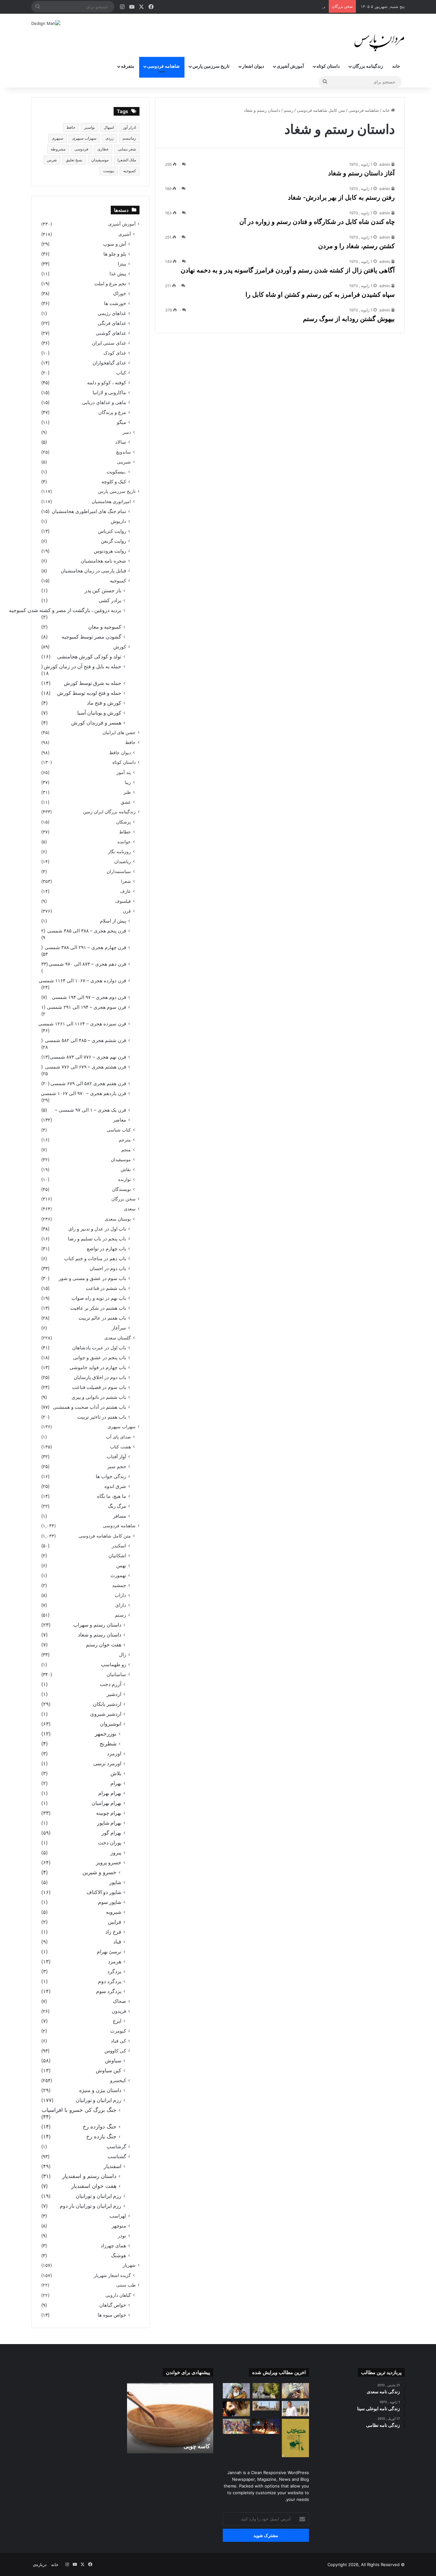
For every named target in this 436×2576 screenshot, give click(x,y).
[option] (170, 2418)
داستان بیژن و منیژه (100, 2090)
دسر (127, 432)
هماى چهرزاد (113, 2246)
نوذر (122, 2236)
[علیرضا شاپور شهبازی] (295, 2409)
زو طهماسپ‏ (113, 1664)
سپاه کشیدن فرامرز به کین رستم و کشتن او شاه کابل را (320, 295)
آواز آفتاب (116, 1457)
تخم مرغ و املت (110, 284)
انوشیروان (111, 1724)
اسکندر (119, 1546)
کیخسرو (118, 2080)
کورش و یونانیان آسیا (99, 713)
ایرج (117, 2021)
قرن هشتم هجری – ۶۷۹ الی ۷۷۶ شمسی (86, 1067)
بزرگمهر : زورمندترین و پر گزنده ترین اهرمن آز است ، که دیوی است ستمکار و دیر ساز (249, 6)
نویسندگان (121, 1189)
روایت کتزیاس (112, 531)
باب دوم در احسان (108, 1268)
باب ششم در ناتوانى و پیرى (99, 1397)
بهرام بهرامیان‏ (106, 1803)
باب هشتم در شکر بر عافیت (98, 1308)
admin (385, 164)
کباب (121, 373)
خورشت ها (115, 303)
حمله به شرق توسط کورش (93, 683)
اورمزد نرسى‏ (107, 1763)
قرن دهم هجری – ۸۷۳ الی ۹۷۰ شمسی (87, 964)
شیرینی (124, 462)
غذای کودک (115, 353)
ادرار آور (129, 127)
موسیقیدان (100, 160)
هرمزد (115, 1962)
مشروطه (58, 149)
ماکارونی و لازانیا (109, 392)
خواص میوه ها (112, 2315)
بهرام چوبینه (109, 1813)
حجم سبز (117, 1466)
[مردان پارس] (379, 41)
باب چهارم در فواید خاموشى (98, 1367)
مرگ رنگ (117, 1506)
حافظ (71, 127)
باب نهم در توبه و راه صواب (99, 1298)
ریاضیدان (123, 861)
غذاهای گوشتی (111, 333)
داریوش (118, 521)
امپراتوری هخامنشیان (111, 501)
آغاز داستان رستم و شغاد (361, 173)
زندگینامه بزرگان (368, 66)
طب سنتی (126, 2285)
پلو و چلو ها (115, 254)
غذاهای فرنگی (112, 323)
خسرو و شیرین (99, 1872)
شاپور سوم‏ (110, 1902)
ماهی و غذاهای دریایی (104, 402)
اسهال (109, 127)
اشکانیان (117, 1556)
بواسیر (90, 127)
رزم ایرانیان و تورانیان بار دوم (90, 2206)
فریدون (119, 2011)
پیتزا (122, 264)
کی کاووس (115, 2051)
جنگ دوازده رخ (100, 2127)
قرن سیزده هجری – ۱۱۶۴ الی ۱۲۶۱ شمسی (82, 1024)
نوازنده (124, 1179)
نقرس (52, 160)
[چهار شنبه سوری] (266, 2426)
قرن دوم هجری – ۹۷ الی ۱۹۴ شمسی (89, 997)
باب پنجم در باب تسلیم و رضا (97, 1239)
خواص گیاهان (113, 2305)
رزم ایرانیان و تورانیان (98, 2100)
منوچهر (119, 2226)
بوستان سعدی (118, 1219)
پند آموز (124, 772)
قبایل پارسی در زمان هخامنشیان (93, 571)
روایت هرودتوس (110, 551)
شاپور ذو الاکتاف (104, 1892)
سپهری (57, 138)
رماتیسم (129, 138)
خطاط (125, 832)
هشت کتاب (120, 1447)
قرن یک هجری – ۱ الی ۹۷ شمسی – (90, 1110)
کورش (120, 647)
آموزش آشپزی (290, 66)
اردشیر (114, 1694)
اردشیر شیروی (106, 1714)
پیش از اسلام (113, 921)
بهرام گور (111, 1833)
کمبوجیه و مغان (105, 627)
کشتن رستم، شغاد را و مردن (357, 246)
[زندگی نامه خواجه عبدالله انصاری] (295, 2391)
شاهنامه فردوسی (163, 66)
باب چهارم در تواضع (106, 1249)
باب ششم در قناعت (106, 1288)
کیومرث (118, 2031)
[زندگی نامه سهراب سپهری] (236, 2409)
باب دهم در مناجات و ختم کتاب (95, 1258)
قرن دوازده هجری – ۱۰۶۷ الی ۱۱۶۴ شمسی (82, 981)
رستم (289, 110)
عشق (126, 802)
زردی (109, 138)
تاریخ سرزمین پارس (211, 66)
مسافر (120, 1516)
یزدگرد (114, 1971)
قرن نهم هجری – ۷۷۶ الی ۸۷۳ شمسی (88, 1057)
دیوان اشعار (253, 66)
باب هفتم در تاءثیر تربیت (102, 1417)
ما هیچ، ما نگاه (112, 1496)
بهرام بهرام (110, 1793)
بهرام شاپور (109, 1823)
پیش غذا (118, 274)
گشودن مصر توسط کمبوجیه (91, 637)
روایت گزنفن (113, 541)
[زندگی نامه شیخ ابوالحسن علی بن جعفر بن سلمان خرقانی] (266, 2391)
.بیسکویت (116, 472)
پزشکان (124, 822)
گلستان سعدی (118, 1338)
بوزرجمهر (106, 1734)
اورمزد (114, 1754)
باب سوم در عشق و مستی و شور (92, 1278)
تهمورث (118, 1575)
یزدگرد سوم (109, 1991)
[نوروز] (236, 2426)
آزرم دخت (111, 1684)
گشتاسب (117, 2156)
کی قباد (118, 2041)
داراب (120, 1595)
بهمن (121, 1565)
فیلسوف (123, 901)
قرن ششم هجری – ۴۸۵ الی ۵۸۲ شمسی (86, 1040)
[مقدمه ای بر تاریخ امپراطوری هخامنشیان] (266, 2406)
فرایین (115, 1922)
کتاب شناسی (119, 1130)
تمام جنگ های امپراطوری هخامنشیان (89, 511)
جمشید (119, 1585)
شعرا (126, 881)
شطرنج (108, 1744)
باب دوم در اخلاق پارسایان (100, 1377)
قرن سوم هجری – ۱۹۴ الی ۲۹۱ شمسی (86, 1007)
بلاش (116, 1773)
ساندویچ (123, 452)
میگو (121, 422)
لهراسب (118, 2216)
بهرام (116, 1783)
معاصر (120, 1120)
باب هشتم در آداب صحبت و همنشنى (90, 1407)
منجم (126, 1150)
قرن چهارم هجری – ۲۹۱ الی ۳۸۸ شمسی (85, 947)
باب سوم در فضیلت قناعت (99, 1387)
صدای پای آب (118, 1437)
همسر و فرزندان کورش (96, 723)
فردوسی (81, 149)
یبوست (109, 171)
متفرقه (128, 66)
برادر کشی (110, 600)
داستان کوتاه (328, 66)
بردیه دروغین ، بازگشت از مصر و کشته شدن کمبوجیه (65, 610)
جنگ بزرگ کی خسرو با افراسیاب (79, 2110)
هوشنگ (119, 2255)
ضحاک (120, 2001)
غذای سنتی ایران (109, 343)
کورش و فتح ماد (104, 703)
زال (123, 1655)
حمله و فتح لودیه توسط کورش (89, 693)
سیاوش (113, 2061)
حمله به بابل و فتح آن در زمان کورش (83, 667)
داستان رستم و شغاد (100, 1635)
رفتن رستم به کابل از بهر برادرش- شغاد (341, 197)
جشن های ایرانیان (119, 732)
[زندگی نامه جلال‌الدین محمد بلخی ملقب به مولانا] (236, 2391)
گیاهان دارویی (118, 2295)
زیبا (128, 782)
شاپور (115, 1882)
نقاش (126, 1169)
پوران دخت (110, 1843)
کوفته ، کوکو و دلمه (107, 383)
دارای (121, 1605)
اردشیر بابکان (107, 1704)
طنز (127, 792)
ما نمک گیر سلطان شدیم (181, 2446)
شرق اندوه (115, 1486)
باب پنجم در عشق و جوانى (100, 1357)
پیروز (116, 1853)
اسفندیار (113, 2166)
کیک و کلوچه (114, 482)
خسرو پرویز (109, 1863)
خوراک (120, 293)
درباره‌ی (40, 2564)
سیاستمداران (119, 871)
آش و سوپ (115, 244)
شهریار (129, 2265)
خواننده (124, 842)
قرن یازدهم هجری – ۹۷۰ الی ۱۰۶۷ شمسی (83, 1093)
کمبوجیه (130, 171)
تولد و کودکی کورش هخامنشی (89, 657)
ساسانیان (116, 1674)
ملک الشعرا (127, 160)
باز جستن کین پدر (103, 590)
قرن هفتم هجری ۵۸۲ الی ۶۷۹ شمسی (88, 1083)
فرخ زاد (113, 1932)
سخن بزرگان (124, 1199)
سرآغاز (119, 1328)
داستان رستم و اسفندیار (89, 2176)
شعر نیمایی (127, 149)
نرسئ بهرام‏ (109, 1952)
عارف (125, 891)
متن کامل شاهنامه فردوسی (321, 110)
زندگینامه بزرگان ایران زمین (109, 812)
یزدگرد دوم (110, 1981)
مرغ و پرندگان (112, 412)
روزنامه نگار (119, 851)
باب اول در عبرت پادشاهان (99, 1348)
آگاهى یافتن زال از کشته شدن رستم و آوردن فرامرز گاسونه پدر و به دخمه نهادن (288, 270)
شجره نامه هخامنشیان (103, 561)
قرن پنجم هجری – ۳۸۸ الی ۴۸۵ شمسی (87, 931)
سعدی (130, 1209)
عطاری (103, 149)
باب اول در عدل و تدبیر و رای (97, 1229)
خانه (396, 66)
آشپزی (125, 234)
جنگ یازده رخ (101, 2136)
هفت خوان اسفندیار (94, 2186)
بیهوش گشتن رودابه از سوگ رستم (349, 319)
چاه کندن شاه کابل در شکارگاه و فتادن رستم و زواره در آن (317, 222)
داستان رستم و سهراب (97, 1625)
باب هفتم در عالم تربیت (102, 1318)
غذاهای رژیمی (112, 313)
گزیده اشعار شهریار (112, 2275)
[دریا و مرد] (295, 2438)
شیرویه (114, 1912)
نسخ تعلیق (74, 160)
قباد (117, 1942)
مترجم (125, 1140)
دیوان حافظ (120, 752)
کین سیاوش (109, 2070)
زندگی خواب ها (111, 1476)
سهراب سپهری (84, 138)
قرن (127, 911)
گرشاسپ (116, 2147)
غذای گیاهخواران (109, 363)
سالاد (121, 442)
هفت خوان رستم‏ (104, 1645)
